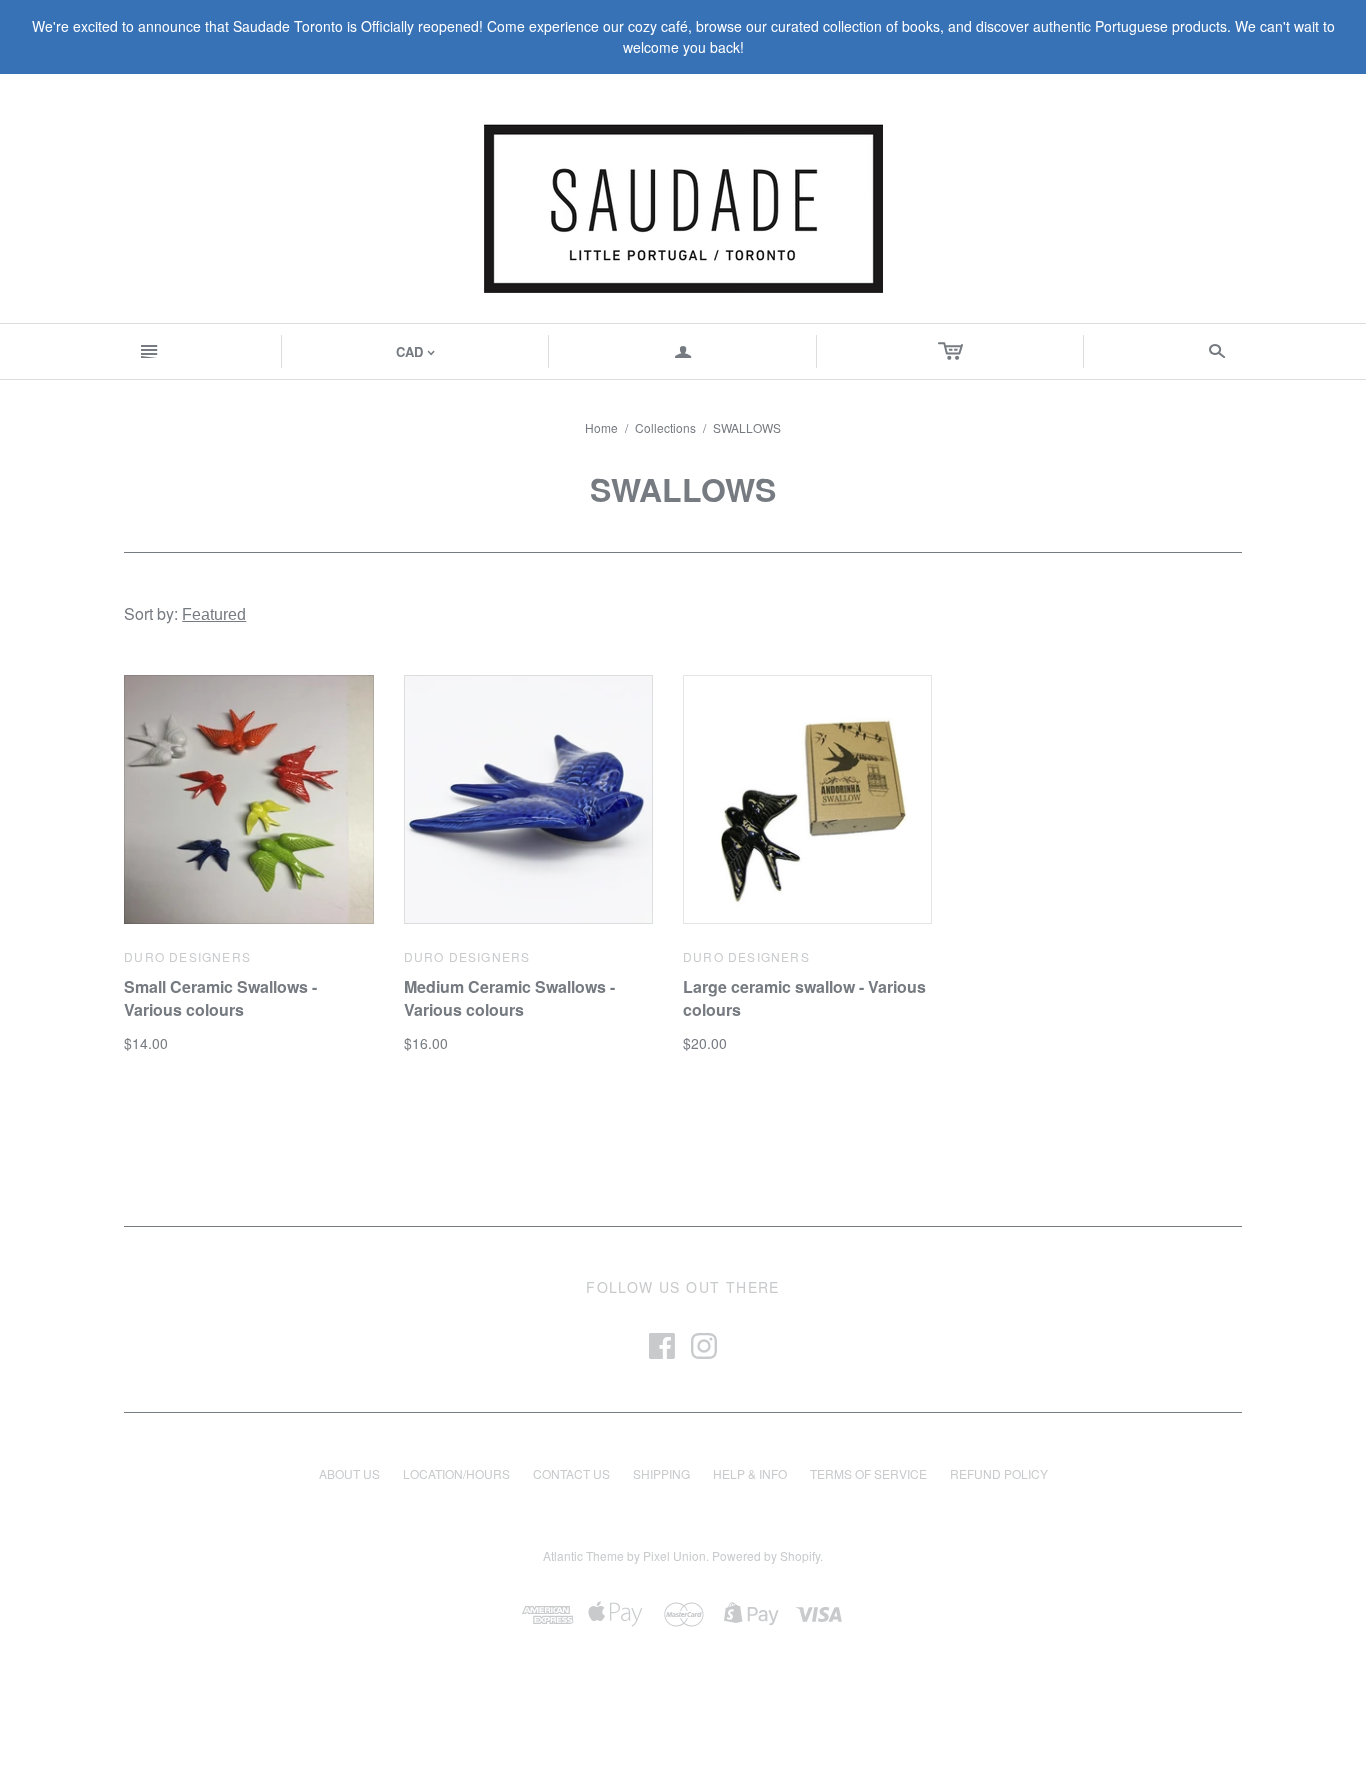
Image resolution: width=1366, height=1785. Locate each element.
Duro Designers (187, 956)
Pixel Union (674, 1555)
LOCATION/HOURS (456, 1473)
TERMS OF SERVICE (868, 1473)
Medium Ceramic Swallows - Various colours (509, 997)
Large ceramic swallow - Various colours (804, 997)
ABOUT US (349, 1473)
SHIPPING (661, 1473)
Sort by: (153, 613)
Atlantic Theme (583, 1555)
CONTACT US (571, 1473)
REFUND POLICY (999, 1473)
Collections (665, 427)
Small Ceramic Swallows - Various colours (220, 997)
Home (601, 427)
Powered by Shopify (766, 1555)
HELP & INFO (750, 1473)
